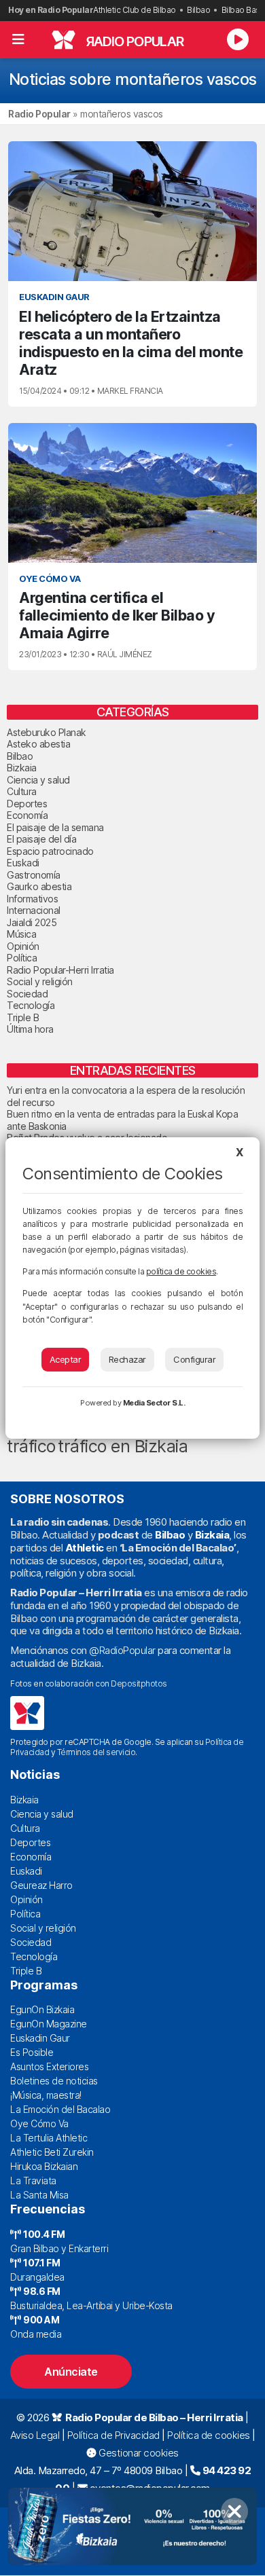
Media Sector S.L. (154, 1403)
